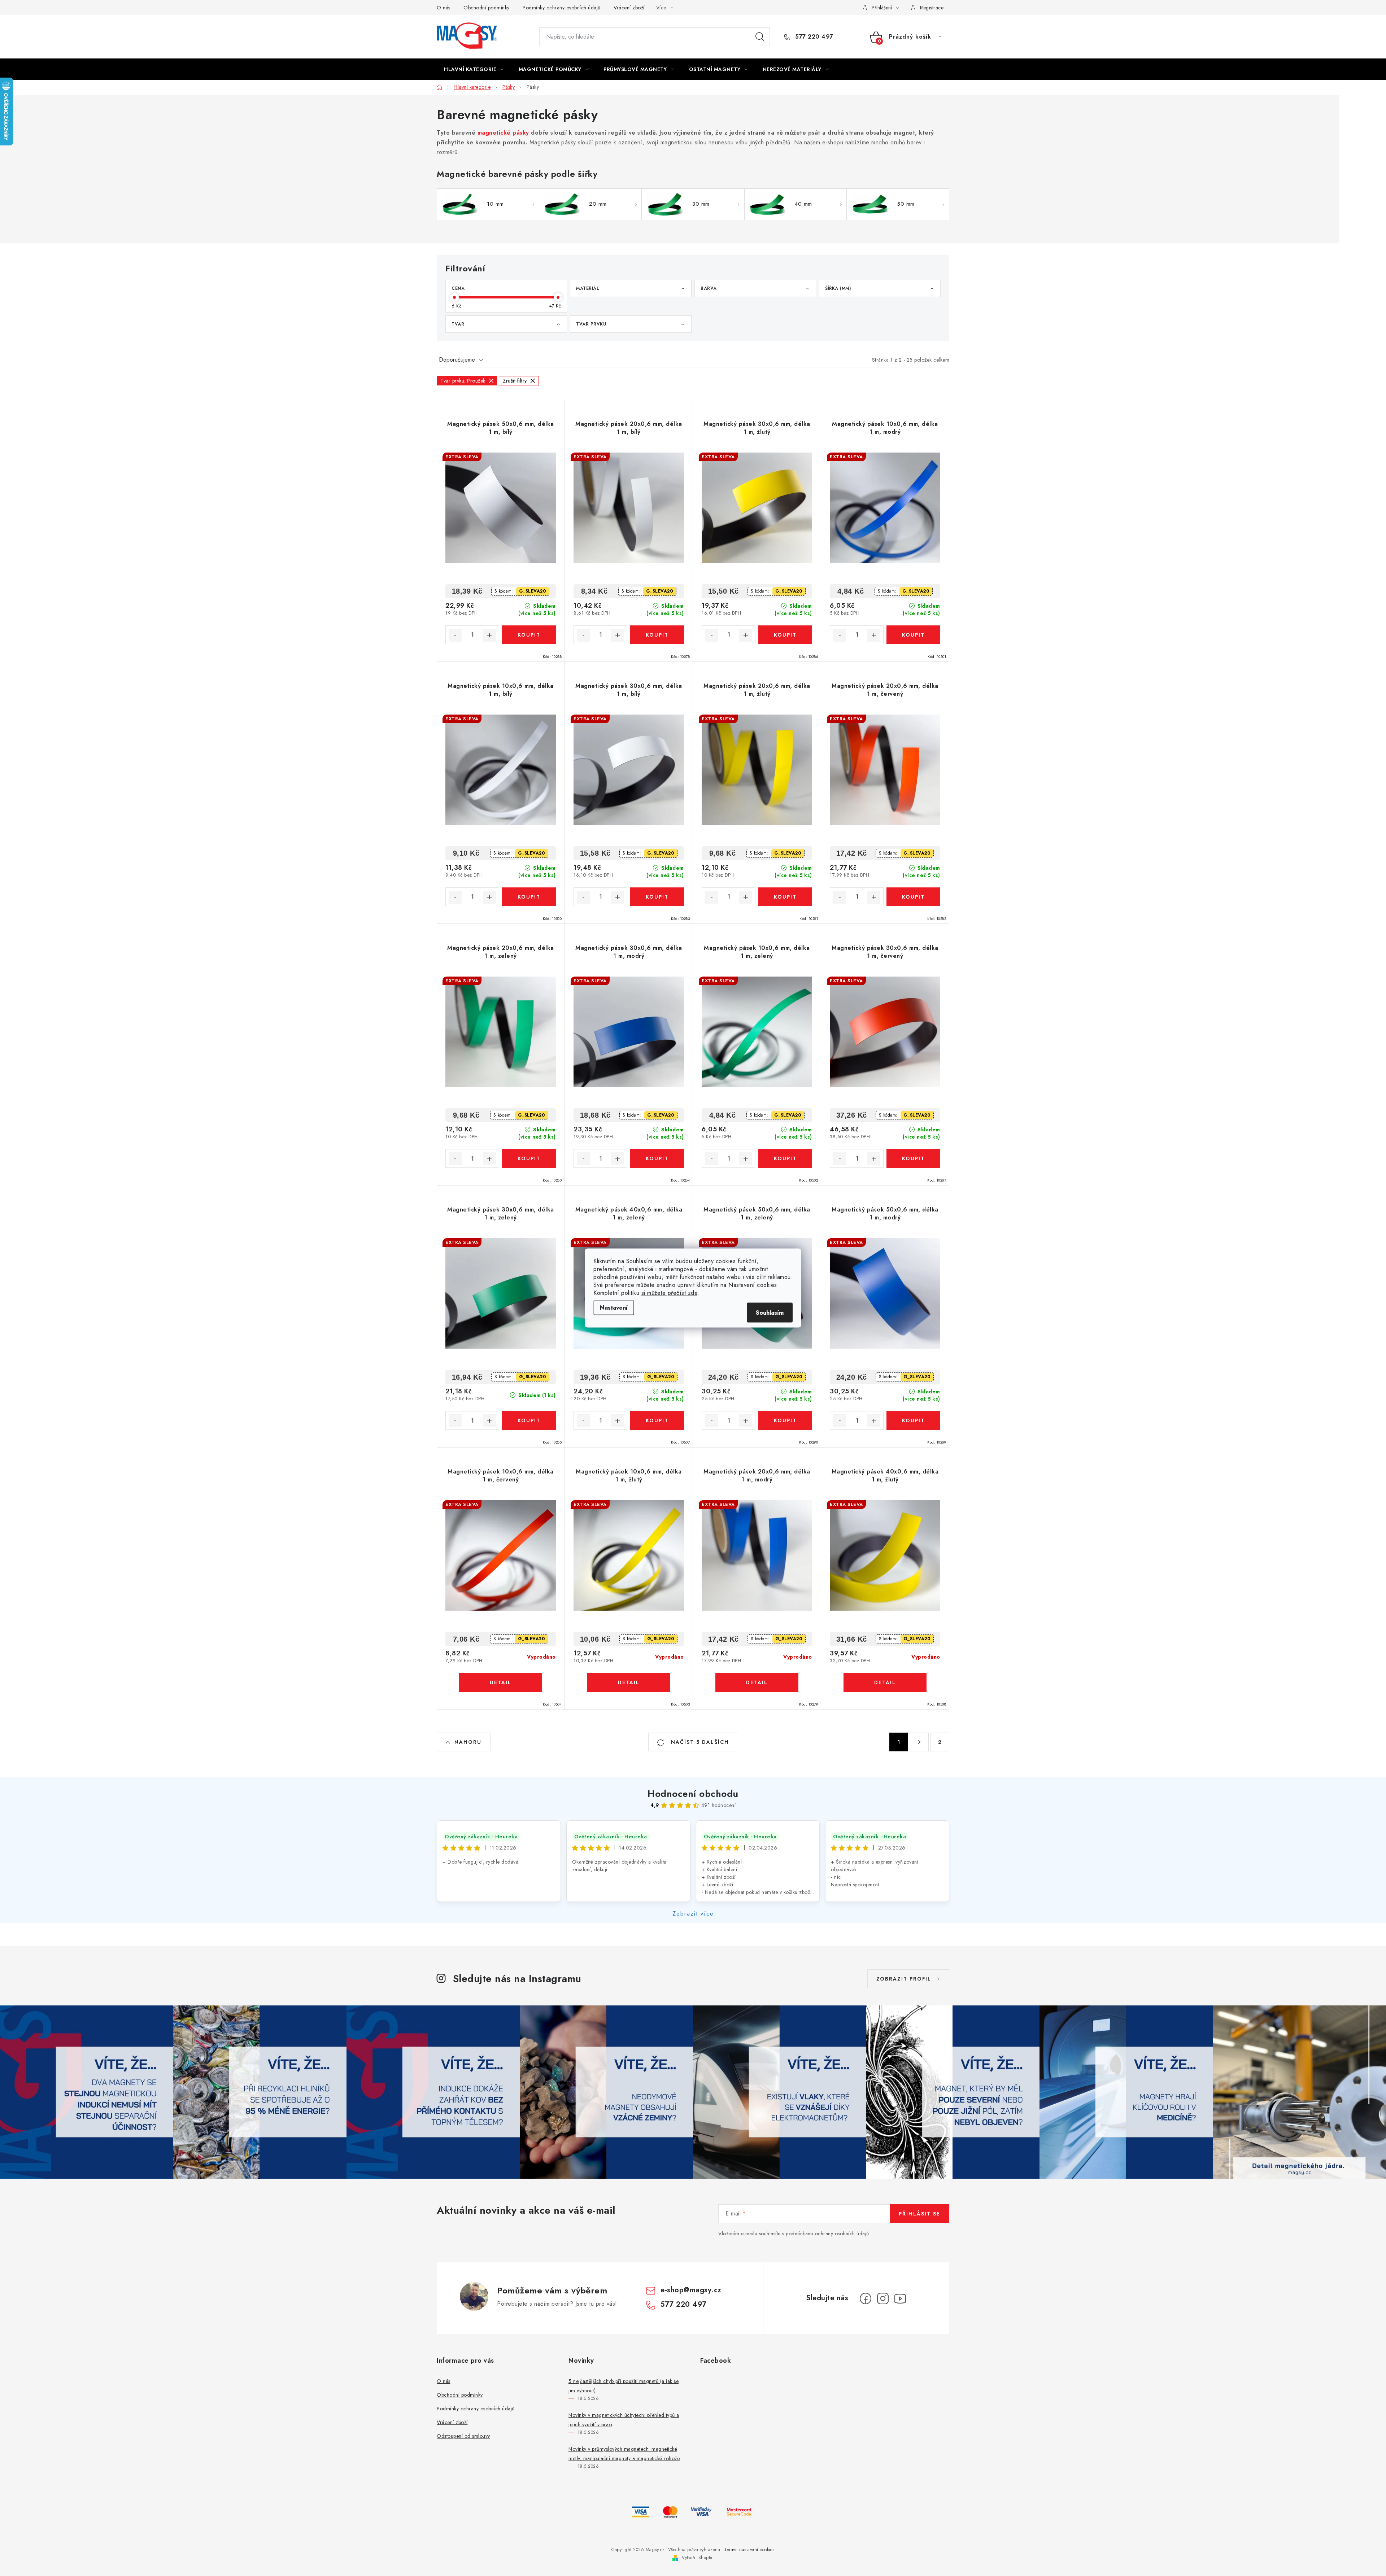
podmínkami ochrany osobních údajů (827, 2234)
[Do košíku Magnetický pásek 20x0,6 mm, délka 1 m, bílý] (657, 635)
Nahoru (468, 1742)
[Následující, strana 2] (919, 1742)
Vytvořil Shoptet (698, 2558)
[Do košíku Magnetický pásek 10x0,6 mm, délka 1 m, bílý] (529, 897)
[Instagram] (883, 2298)
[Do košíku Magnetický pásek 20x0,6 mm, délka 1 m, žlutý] (785, 897)
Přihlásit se (919, 2214)
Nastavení (614, 1308)
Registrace (932, 8)
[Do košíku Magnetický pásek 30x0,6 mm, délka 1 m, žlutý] (785, 635)
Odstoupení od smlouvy (463, 2436)
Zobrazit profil (904, 1979)
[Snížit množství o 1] (455, 635)
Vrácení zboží (629, 8)
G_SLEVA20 (533, 591)
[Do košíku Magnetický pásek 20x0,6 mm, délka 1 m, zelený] (529, 1158)
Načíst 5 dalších (699, 1742)
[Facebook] (866, 2298)
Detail (501, 1682)
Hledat (760, 37)
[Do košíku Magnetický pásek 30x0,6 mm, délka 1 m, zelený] (529, 1420)
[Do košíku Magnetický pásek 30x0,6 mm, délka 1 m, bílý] (657, 897)
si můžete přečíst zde (670, 1293)
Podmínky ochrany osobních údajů (562, 8)
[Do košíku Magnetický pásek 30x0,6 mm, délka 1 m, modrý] (657, 1158)
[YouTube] (900, 2298)
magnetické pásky (503, 133)
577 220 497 (813, 37)
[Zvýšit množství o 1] (489, 635)
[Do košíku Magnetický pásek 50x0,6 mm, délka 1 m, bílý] (529, 635)
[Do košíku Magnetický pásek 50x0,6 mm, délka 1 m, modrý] (913, 1420)
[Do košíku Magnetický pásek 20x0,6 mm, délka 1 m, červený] (913, 897)
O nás (444, 8)
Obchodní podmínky (487, 8)
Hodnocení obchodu (693, 1794)
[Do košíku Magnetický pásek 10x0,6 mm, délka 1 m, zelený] (785, 1158)
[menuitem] (474, 69)
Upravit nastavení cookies (749, 2550)
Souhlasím (770, 1313)
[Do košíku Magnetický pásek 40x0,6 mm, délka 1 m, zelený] (657, 1420)
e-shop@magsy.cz (691, 2290)
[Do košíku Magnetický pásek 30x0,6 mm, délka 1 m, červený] (913, 1158)
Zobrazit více (693, 1914)
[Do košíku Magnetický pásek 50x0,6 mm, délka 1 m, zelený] (785, 1420)
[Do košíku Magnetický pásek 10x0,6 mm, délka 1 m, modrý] (913, 635)
